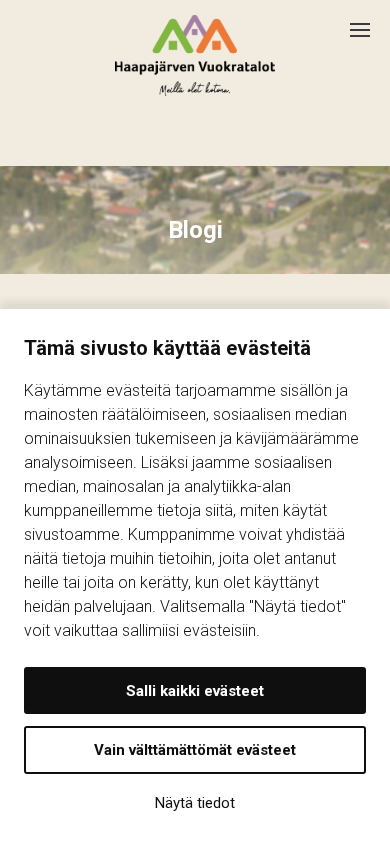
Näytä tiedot (195, 803)
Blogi (195, 230)
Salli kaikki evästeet (195, 691)
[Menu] (370, 22)
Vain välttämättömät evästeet (195, 750)
